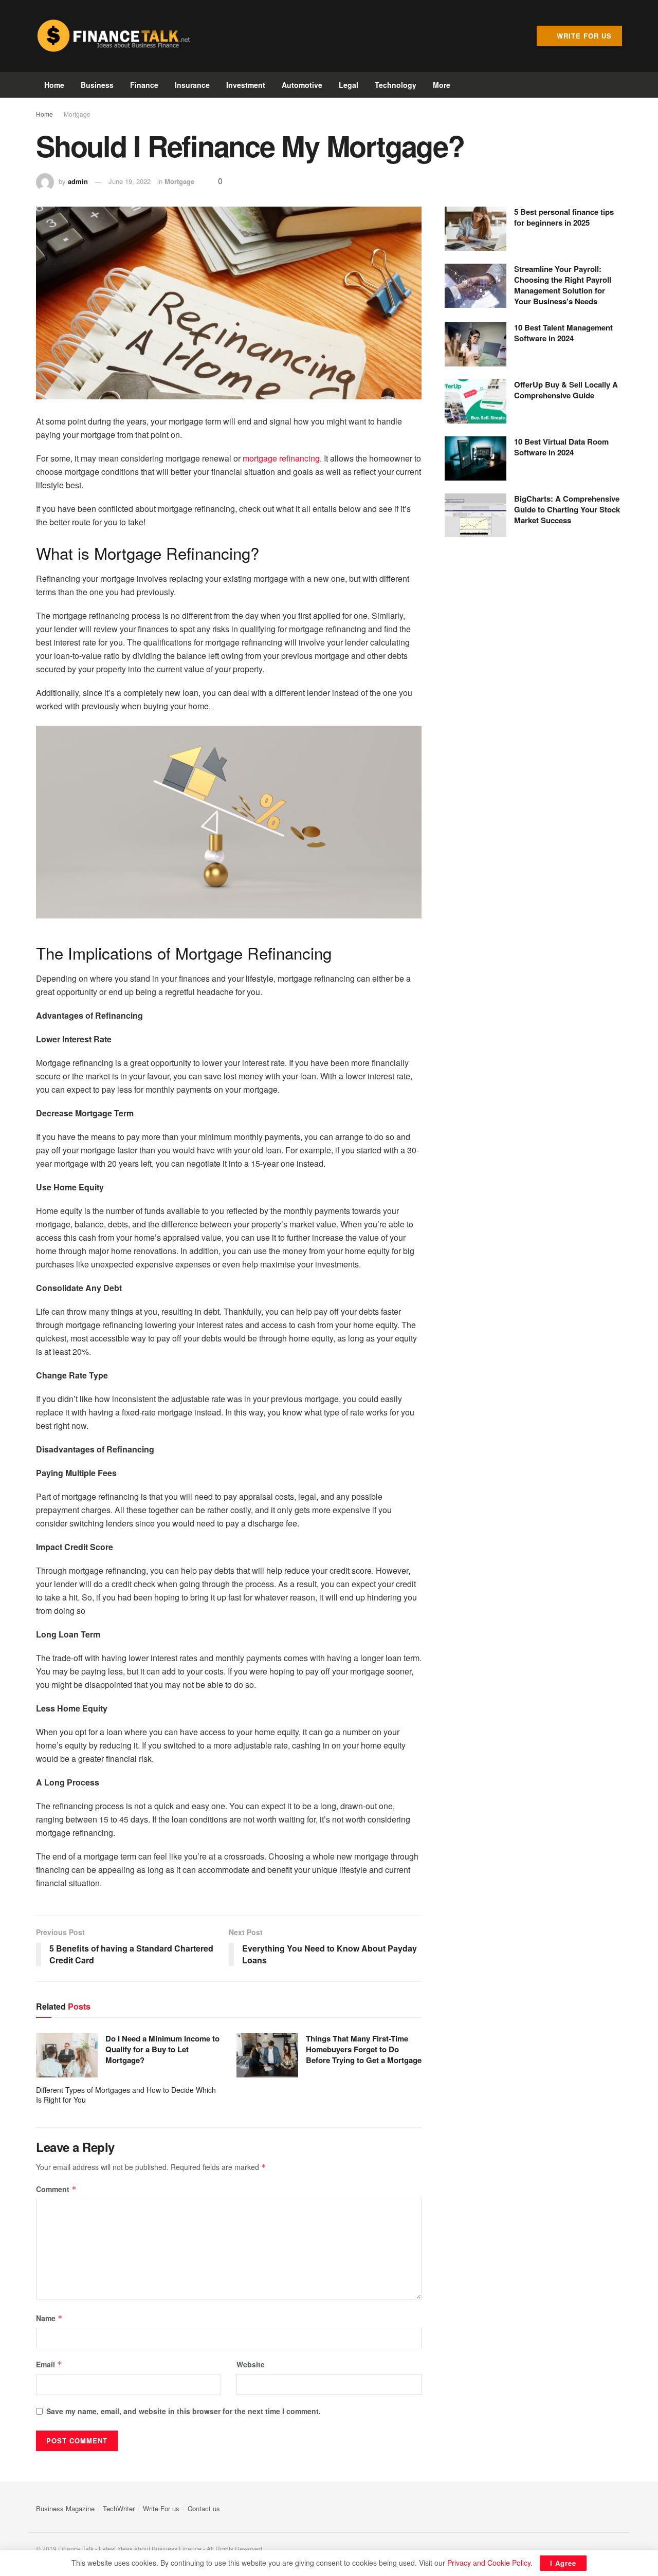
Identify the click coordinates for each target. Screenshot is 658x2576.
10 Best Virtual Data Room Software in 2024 (561, 447)
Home (54, 85)
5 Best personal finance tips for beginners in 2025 (564, 217)
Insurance (192, 85)
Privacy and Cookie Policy (489, 2563)
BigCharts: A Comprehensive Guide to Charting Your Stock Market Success (567, 509)
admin (78, 181)
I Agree (563, 2563)
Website (251, 2364)
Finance (144, 85)
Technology (396, 85)
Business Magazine (65, 2508)
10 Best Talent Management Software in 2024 (563, 333)
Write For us (161, 2508)
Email (49, 2364)
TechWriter (119, 2508)
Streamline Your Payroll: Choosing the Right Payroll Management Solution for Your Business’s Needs (563, 285)
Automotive (302, 85)
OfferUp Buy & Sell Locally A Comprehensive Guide (566, 390)
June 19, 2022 (130, 181)
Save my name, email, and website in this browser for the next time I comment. (184, 2411)
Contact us (204, 2508)
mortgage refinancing (281, 458)
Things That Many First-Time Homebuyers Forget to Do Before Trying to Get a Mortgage (364, 2049)
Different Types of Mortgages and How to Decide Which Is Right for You (126, 2095)
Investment (246, 85)
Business (97, 85)
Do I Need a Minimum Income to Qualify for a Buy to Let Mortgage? (162, 2049)
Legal (349, 85)
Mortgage (77, 114)
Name (49, 2318)
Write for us (583, 36)
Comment (56, 2189)
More (442, 85)
